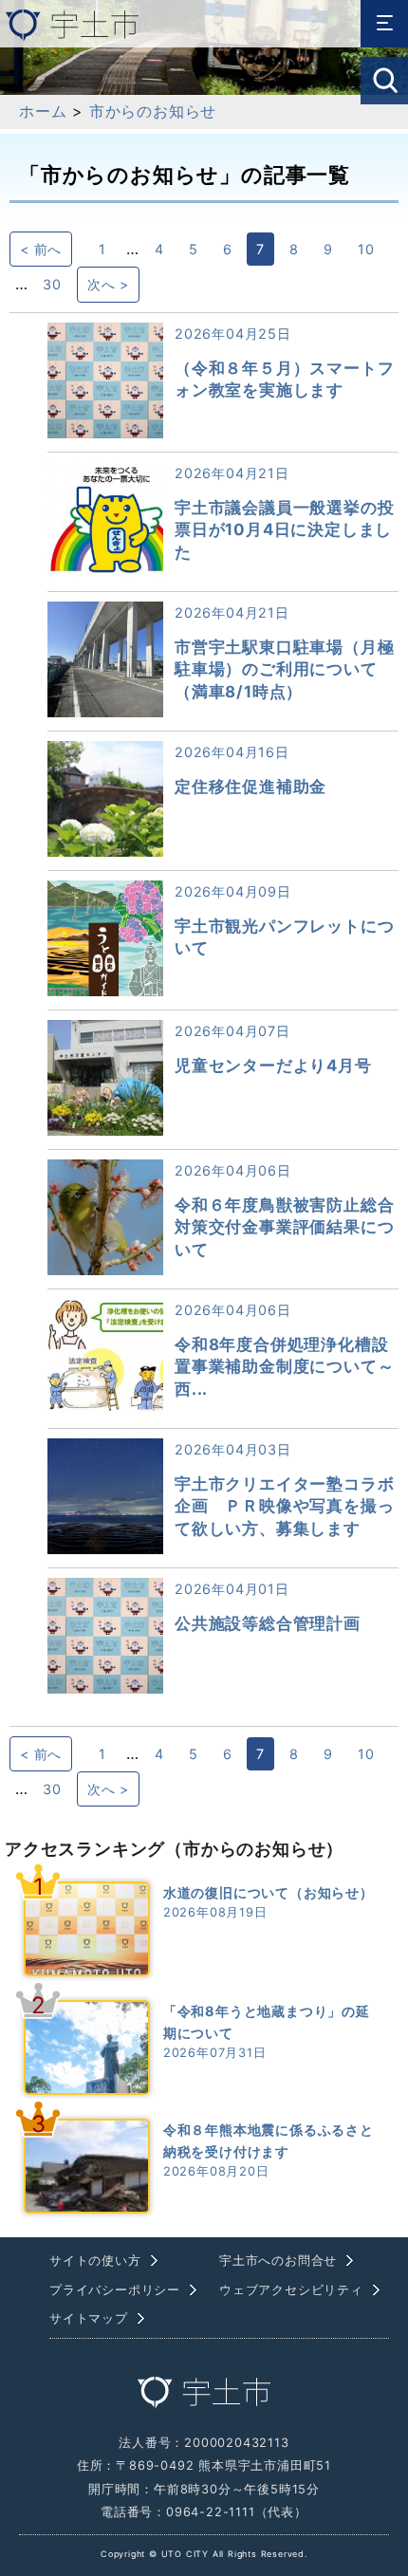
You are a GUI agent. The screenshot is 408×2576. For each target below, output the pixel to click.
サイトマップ (89, 2318)
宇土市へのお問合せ (278, 2261)
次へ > (108, 284)
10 (366, 249)
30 (52, 284)
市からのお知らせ (153, 111)
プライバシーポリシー (115, 2290)
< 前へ (41, 249)
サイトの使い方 (95, 2261)
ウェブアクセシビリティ (291, 2290)
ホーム (43, 111)
